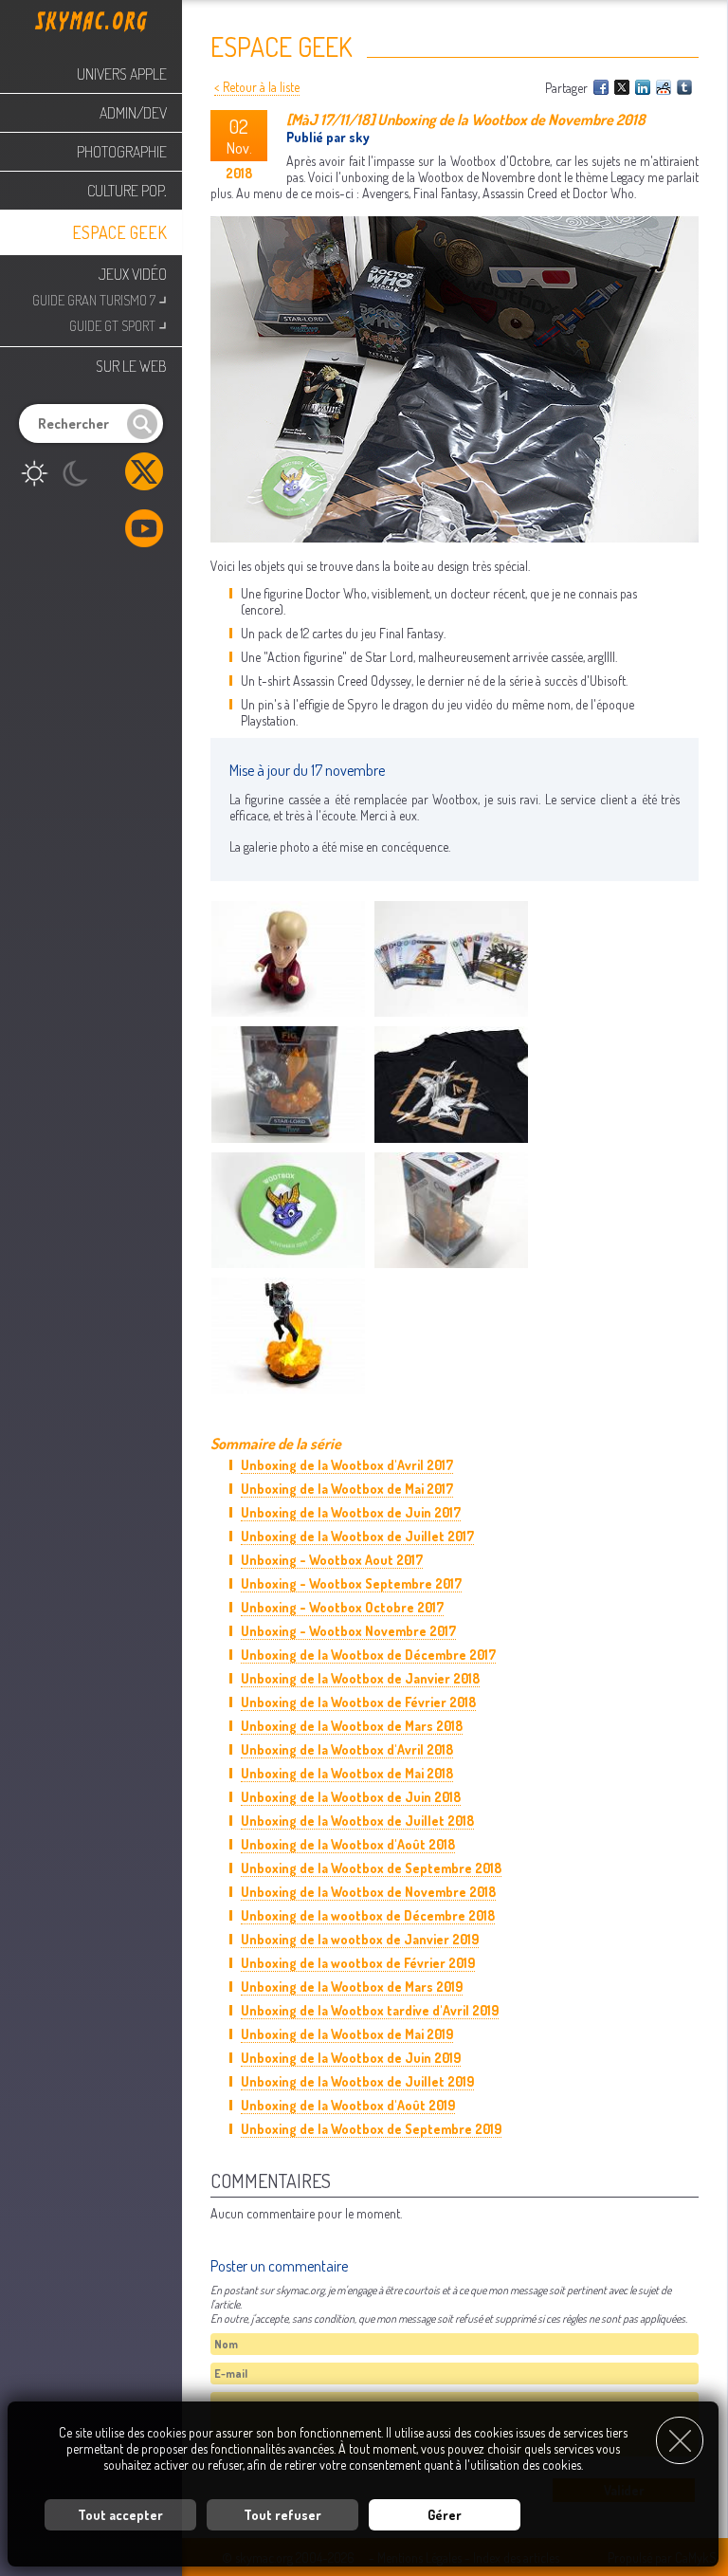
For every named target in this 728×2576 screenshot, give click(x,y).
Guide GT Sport (118, 324)
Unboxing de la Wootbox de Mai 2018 (347, 1773)
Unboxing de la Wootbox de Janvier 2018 (360, 1678)
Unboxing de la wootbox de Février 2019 (358, 1963)
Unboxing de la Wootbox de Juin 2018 (351, 1797)
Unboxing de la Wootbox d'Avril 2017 (347, 1465)
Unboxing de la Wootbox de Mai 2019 (347, 2034)
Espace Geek (119, 232)
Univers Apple (122, 74)
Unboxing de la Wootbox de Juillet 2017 (357, 1536)
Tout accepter (120, 2515)
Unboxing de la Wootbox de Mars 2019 (352, 1987)
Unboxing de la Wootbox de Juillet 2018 (357, 1821)
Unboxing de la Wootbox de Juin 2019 (351, 2058)
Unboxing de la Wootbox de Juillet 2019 (357, 2081)
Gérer (445, 2515)
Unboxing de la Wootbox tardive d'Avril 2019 (370, 2010)
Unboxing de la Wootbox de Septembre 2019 (371, 2129)
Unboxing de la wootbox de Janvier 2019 (360, 1939)
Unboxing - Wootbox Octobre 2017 (342, 1607)
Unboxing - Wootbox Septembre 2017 (351, 1583)
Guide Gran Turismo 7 (100, 298)
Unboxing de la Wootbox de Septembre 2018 (371, 1868)
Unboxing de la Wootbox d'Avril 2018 (347, 1749)
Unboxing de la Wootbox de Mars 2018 (352, 1726)
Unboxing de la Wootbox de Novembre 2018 (368, 1892)
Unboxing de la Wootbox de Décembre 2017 (368, 1655)
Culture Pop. (127, 191)
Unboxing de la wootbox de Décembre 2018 (368, 1915)
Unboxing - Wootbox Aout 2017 (332, 1560)
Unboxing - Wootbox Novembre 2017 (348, 1631)
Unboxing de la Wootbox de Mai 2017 (347, 1489)
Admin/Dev (133, 113)
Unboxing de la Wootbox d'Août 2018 (348, 1844)
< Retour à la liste (257, 87)
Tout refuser (282, 2515)
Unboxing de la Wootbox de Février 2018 (358, 1702)
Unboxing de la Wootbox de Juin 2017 (351, 1512)
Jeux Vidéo (133, 274)
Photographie (122, 152)
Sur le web (131, 366)
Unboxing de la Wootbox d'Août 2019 (348, 2105)
